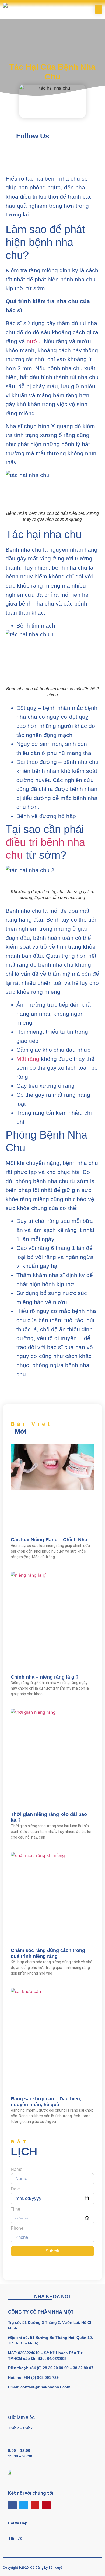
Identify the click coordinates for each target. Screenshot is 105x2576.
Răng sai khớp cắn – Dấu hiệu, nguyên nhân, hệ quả (46, 2102)
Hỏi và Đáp (18, 2523)
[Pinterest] (46, 2505)
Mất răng (28, 1059)
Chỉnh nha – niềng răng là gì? (45, 1677)
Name (17, 2170)
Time (15, 2209)
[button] (99, 9)
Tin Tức (15, 2538)
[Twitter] (24, 2505)
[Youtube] (35, 2505)
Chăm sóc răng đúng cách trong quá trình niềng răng (48, 1953)
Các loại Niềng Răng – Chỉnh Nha (49, 1540)
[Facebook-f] (12, 2505)
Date (15, 2189)
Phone (17, 2228)
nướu (34, 341)
